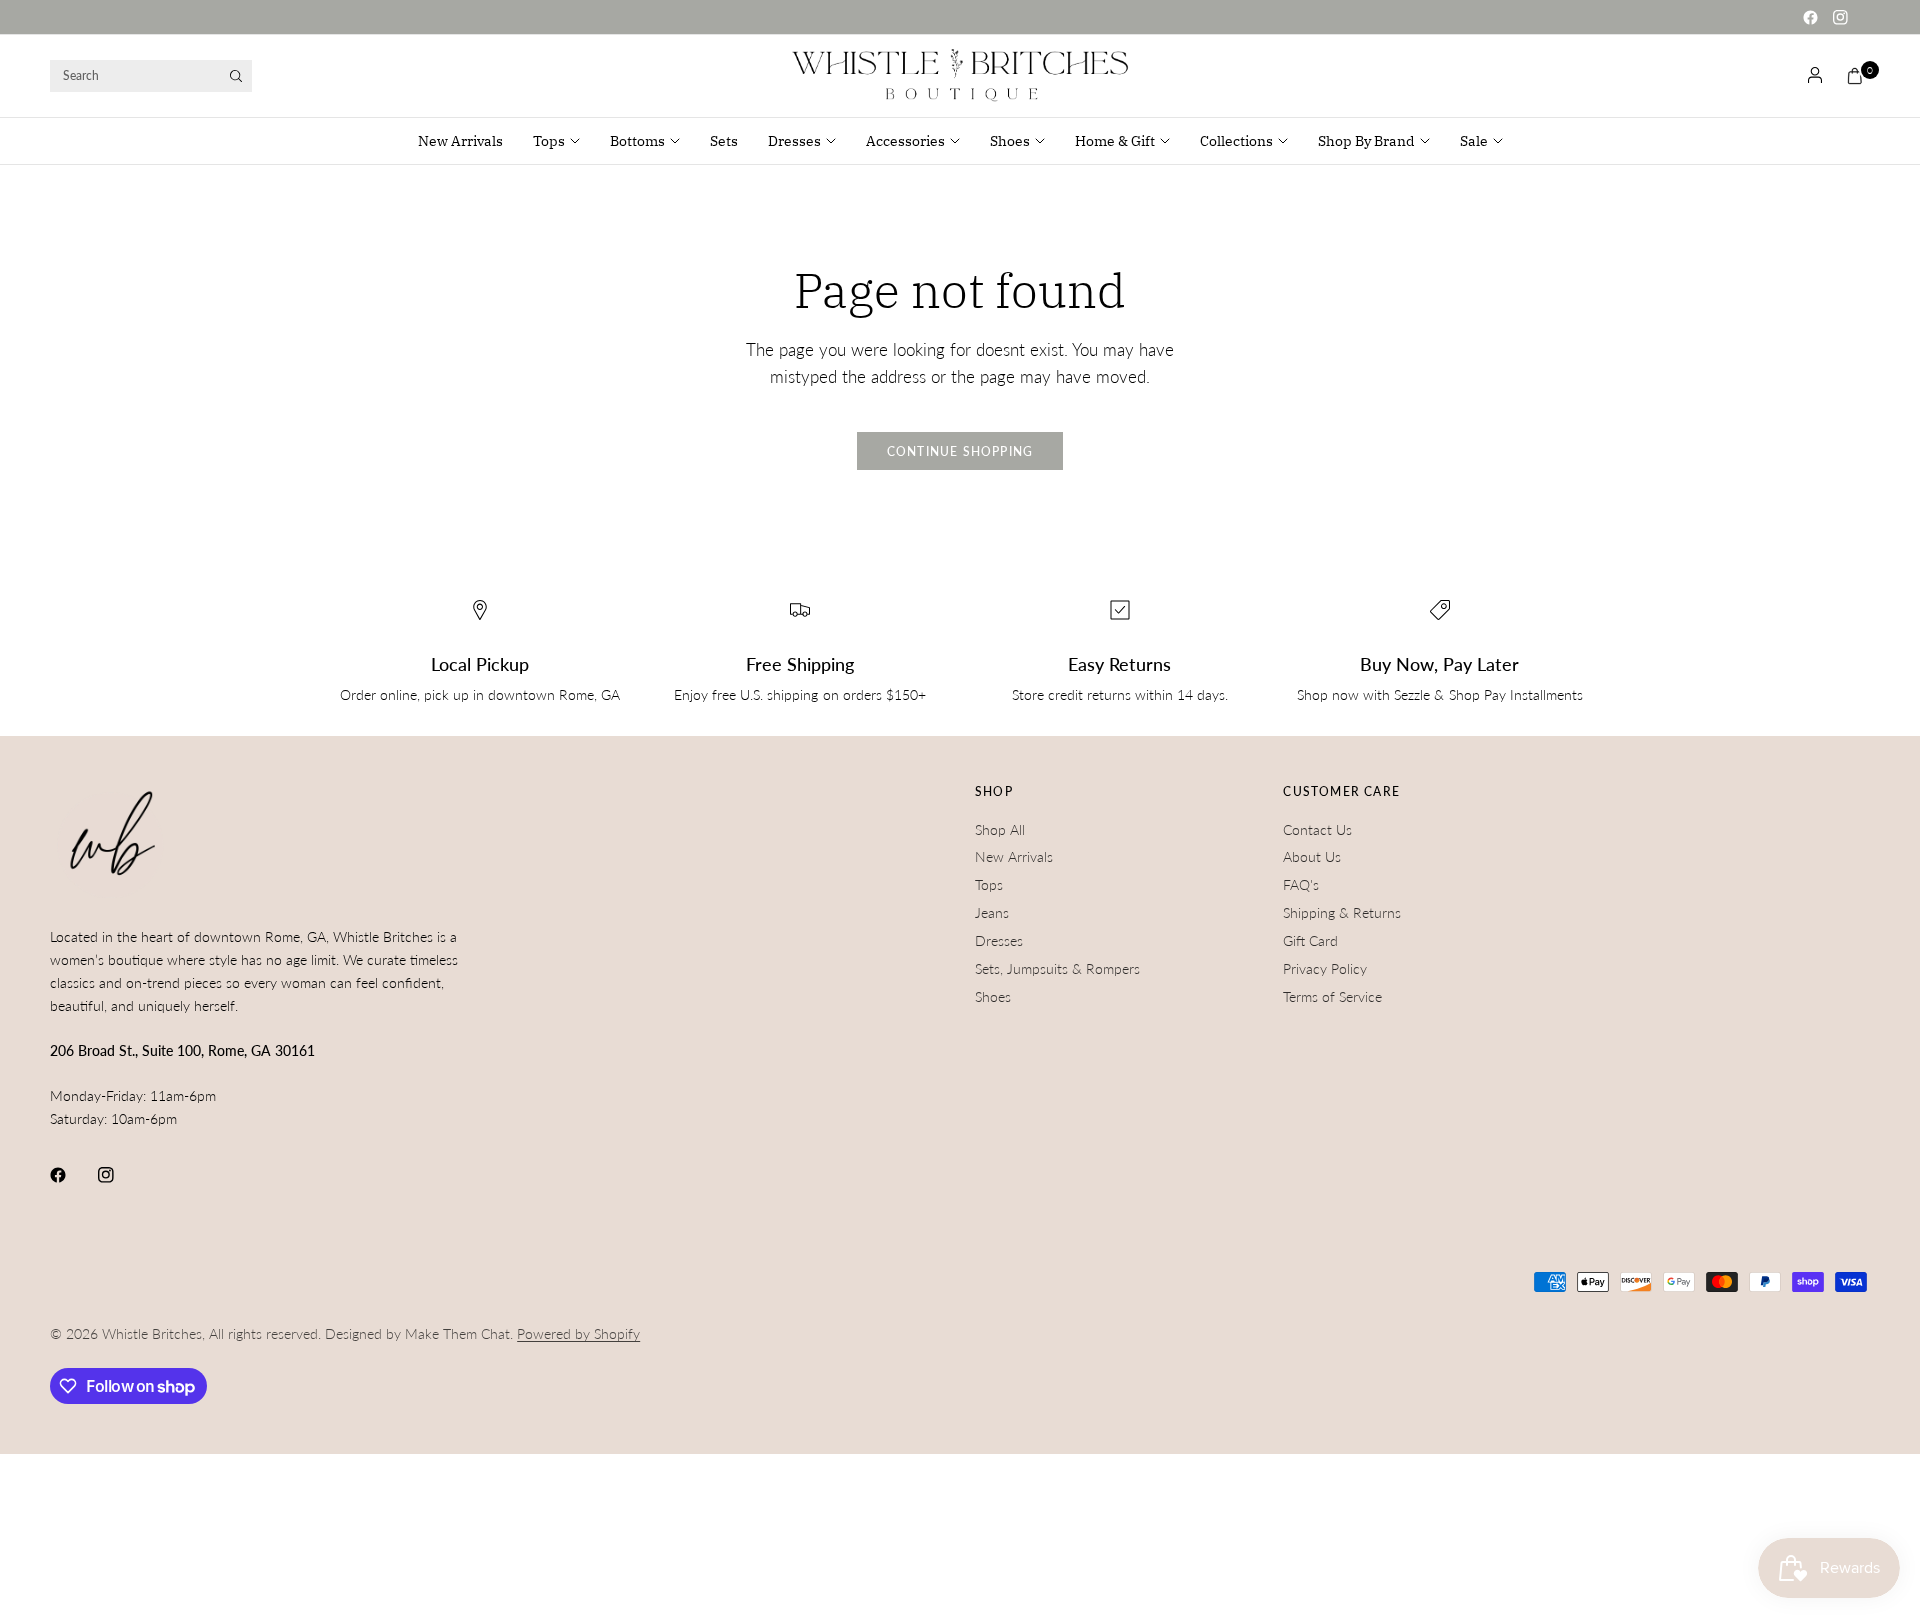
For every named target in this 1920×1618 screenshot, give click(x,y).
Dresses (794, 141)
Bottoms (637, 141)
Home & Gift (1115, 141)
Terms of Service (1332, 996)
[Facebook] (1810, 17)
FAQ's (1301, 884)
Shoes (1010, 141)
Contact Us (1317, 829)
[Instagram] (1840, 17)
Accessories (905, 141)
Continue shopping (960, 451)
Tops (549, 141)
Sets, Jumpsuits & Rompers (1057, 968)
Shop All (1000, 829)
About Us (1312, 856)
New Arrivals (460, 141)
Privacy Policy (1325, 968)
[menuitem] (468, 141)
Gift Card (1310, 940)
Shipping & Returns (1342, 912)
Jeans (992, 912)
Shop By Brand (1366, 141)
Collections (1236, 141)
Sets (724, 141)
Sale (1474, 141)
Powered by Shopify (578, 1333)
